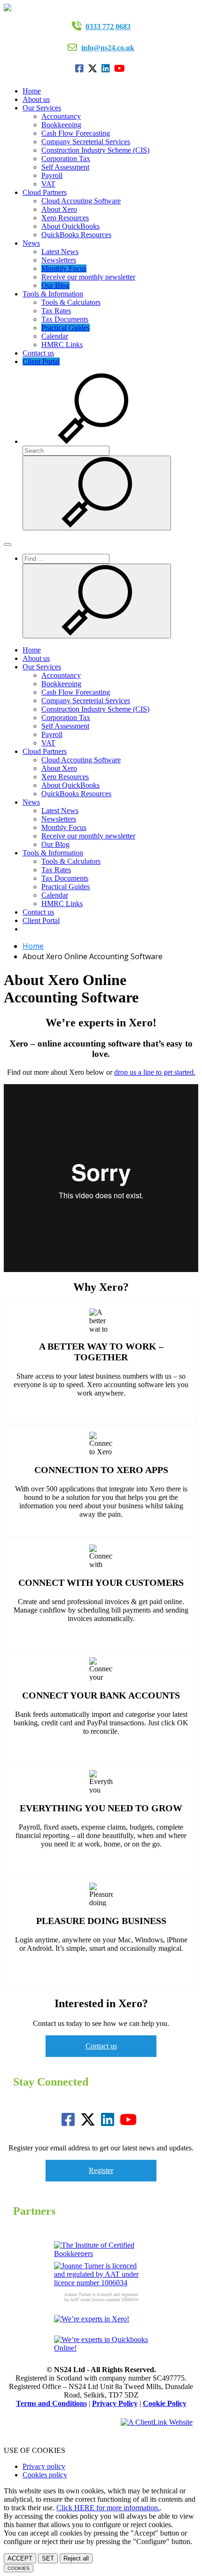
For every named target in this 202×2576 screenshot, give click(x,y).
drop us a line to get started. (155, 1072)
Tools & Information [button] (53, 294)
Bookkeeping (61, 125)
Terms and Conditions (51, 2403)
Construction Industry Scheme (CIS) (95, 150)
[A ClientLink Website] (157, 2422)
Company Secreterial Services (86, 142)
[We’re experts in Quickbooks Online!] (101, 2346)
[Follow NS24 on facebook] (81, 69)
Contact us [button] (101, 2046)
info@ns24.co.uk (108, 48)
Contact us (38, 353)
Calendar (55, 336)
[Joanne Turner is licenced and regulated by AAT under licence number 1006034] (101, 2274)
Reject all (76, 2558)
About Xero (59, 209)
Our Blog (55, 285)
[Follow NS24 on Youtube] (121, 69)
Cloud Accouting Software (81, 201)
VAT (48, 184)
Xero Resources (65, 218)
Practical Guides (66, 328)
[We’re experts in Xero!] (101, 2325)
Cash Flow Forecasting (76, 133)
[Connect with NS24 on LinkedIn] (107, 69)
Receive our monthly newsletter (88, 277)
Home (32, 91)
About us (36, 99)
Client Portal (41, 361)
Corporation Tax (66, 159)
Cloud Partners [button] (45, 192)
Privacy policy (44, 2466)
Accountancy (61, 116)
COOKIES (19, 2568)
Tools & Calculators (71, 302)
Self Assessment (65, 167)
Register (101, 2170)
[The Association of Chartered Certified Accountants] (101, 2251)
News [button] (31, 243)
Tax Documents (65, 319)
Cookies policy (45, 2475)
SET (48, 2558)
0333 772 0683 (108, 27)
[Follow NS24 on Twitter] (94, 69)
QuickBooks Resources (76, 235)
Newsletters (59, 260)
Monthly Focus (64, 268)
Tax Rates (56, 311)
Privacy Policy (115, 2403)
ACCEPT (20, 2558)
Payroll (52, 175)
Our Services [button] (42, 108)
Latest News (60, 252)
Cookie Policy (165, 2403)
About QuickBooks (70, 226)
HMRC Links (62, 345)
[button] (93, 441)
